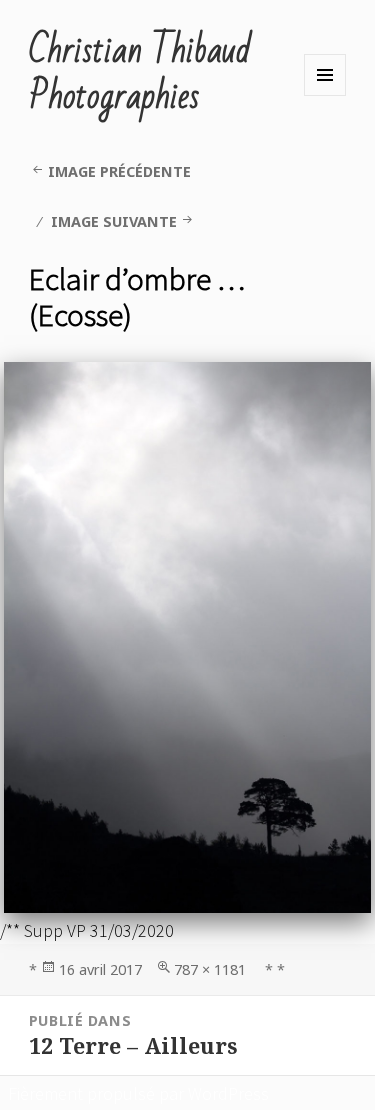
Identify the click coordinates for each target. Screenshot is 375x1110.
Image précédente (119, 171)
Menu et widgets (325, 75)
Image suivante (114, 221)
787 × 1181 (210, 969)
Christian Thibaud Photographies (140, 74)
